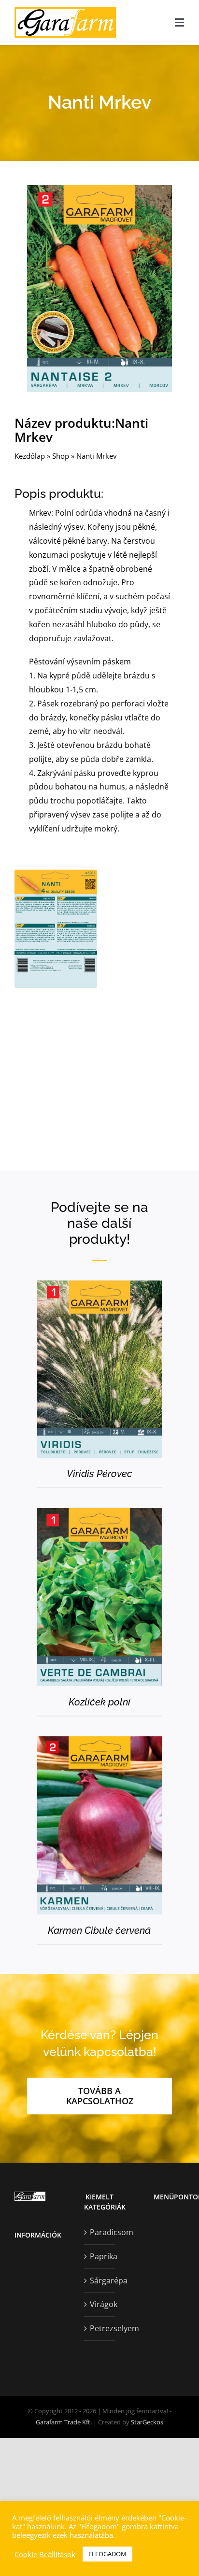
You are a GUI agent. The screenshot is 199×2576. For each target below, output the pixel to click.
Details (99, 1372)
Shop (61, 456)
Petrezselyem (100, 2328)
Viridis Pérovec (99, 1474)
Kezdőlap (30, 456)
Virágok (100, 2304)
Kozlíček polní (99, 1702)
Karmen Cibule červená (99, 1930)
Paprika (100, 2256)
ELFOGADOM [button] (107, 2554)
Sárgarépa (100, 2280)
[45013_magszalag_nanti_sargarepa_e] (99, 189)
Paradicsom (100, 2232)
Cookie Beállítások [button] (45, 2554)
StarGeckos (147, 2422)
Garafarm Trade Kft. (64, 2422)
